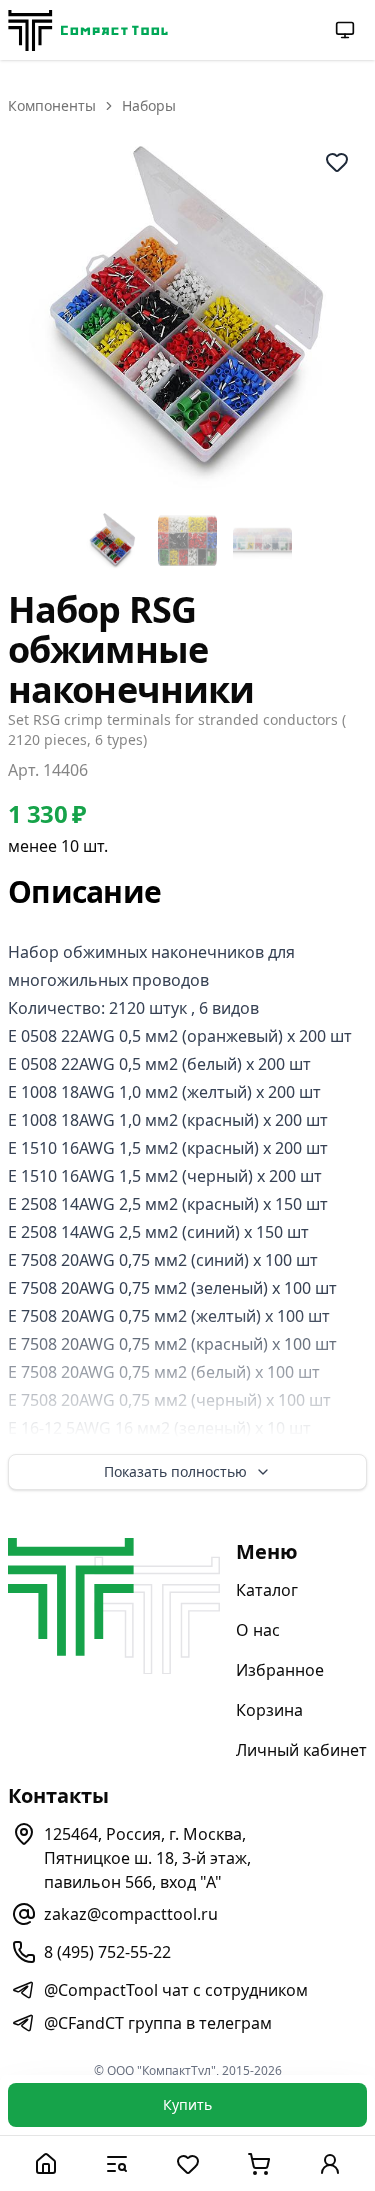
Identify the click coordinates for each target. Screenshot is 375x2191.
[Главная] (45, 2163)
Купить (187, 2104)
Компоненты (52, 105)
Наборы (149, 105)
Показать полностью (175, 1471)
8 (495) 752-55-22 (107, 1952)
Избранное (280, 1670)
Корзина (269, 1710)
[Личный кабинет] (329, 2163)
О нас (258, 1630)
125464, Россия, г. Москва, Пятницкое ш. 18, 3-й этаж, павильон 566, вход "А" (147, 1858)
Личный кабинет (301, 1750)
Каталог (267, 1590)
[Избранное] (187, 2163)
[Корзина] (258, 2163)
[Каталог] (116, 2163)
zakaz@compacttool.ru (131, 1914)
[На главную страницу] (88, 30)
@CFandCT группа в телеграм (158, 2023)
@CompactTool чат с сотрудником (176, 1990)
